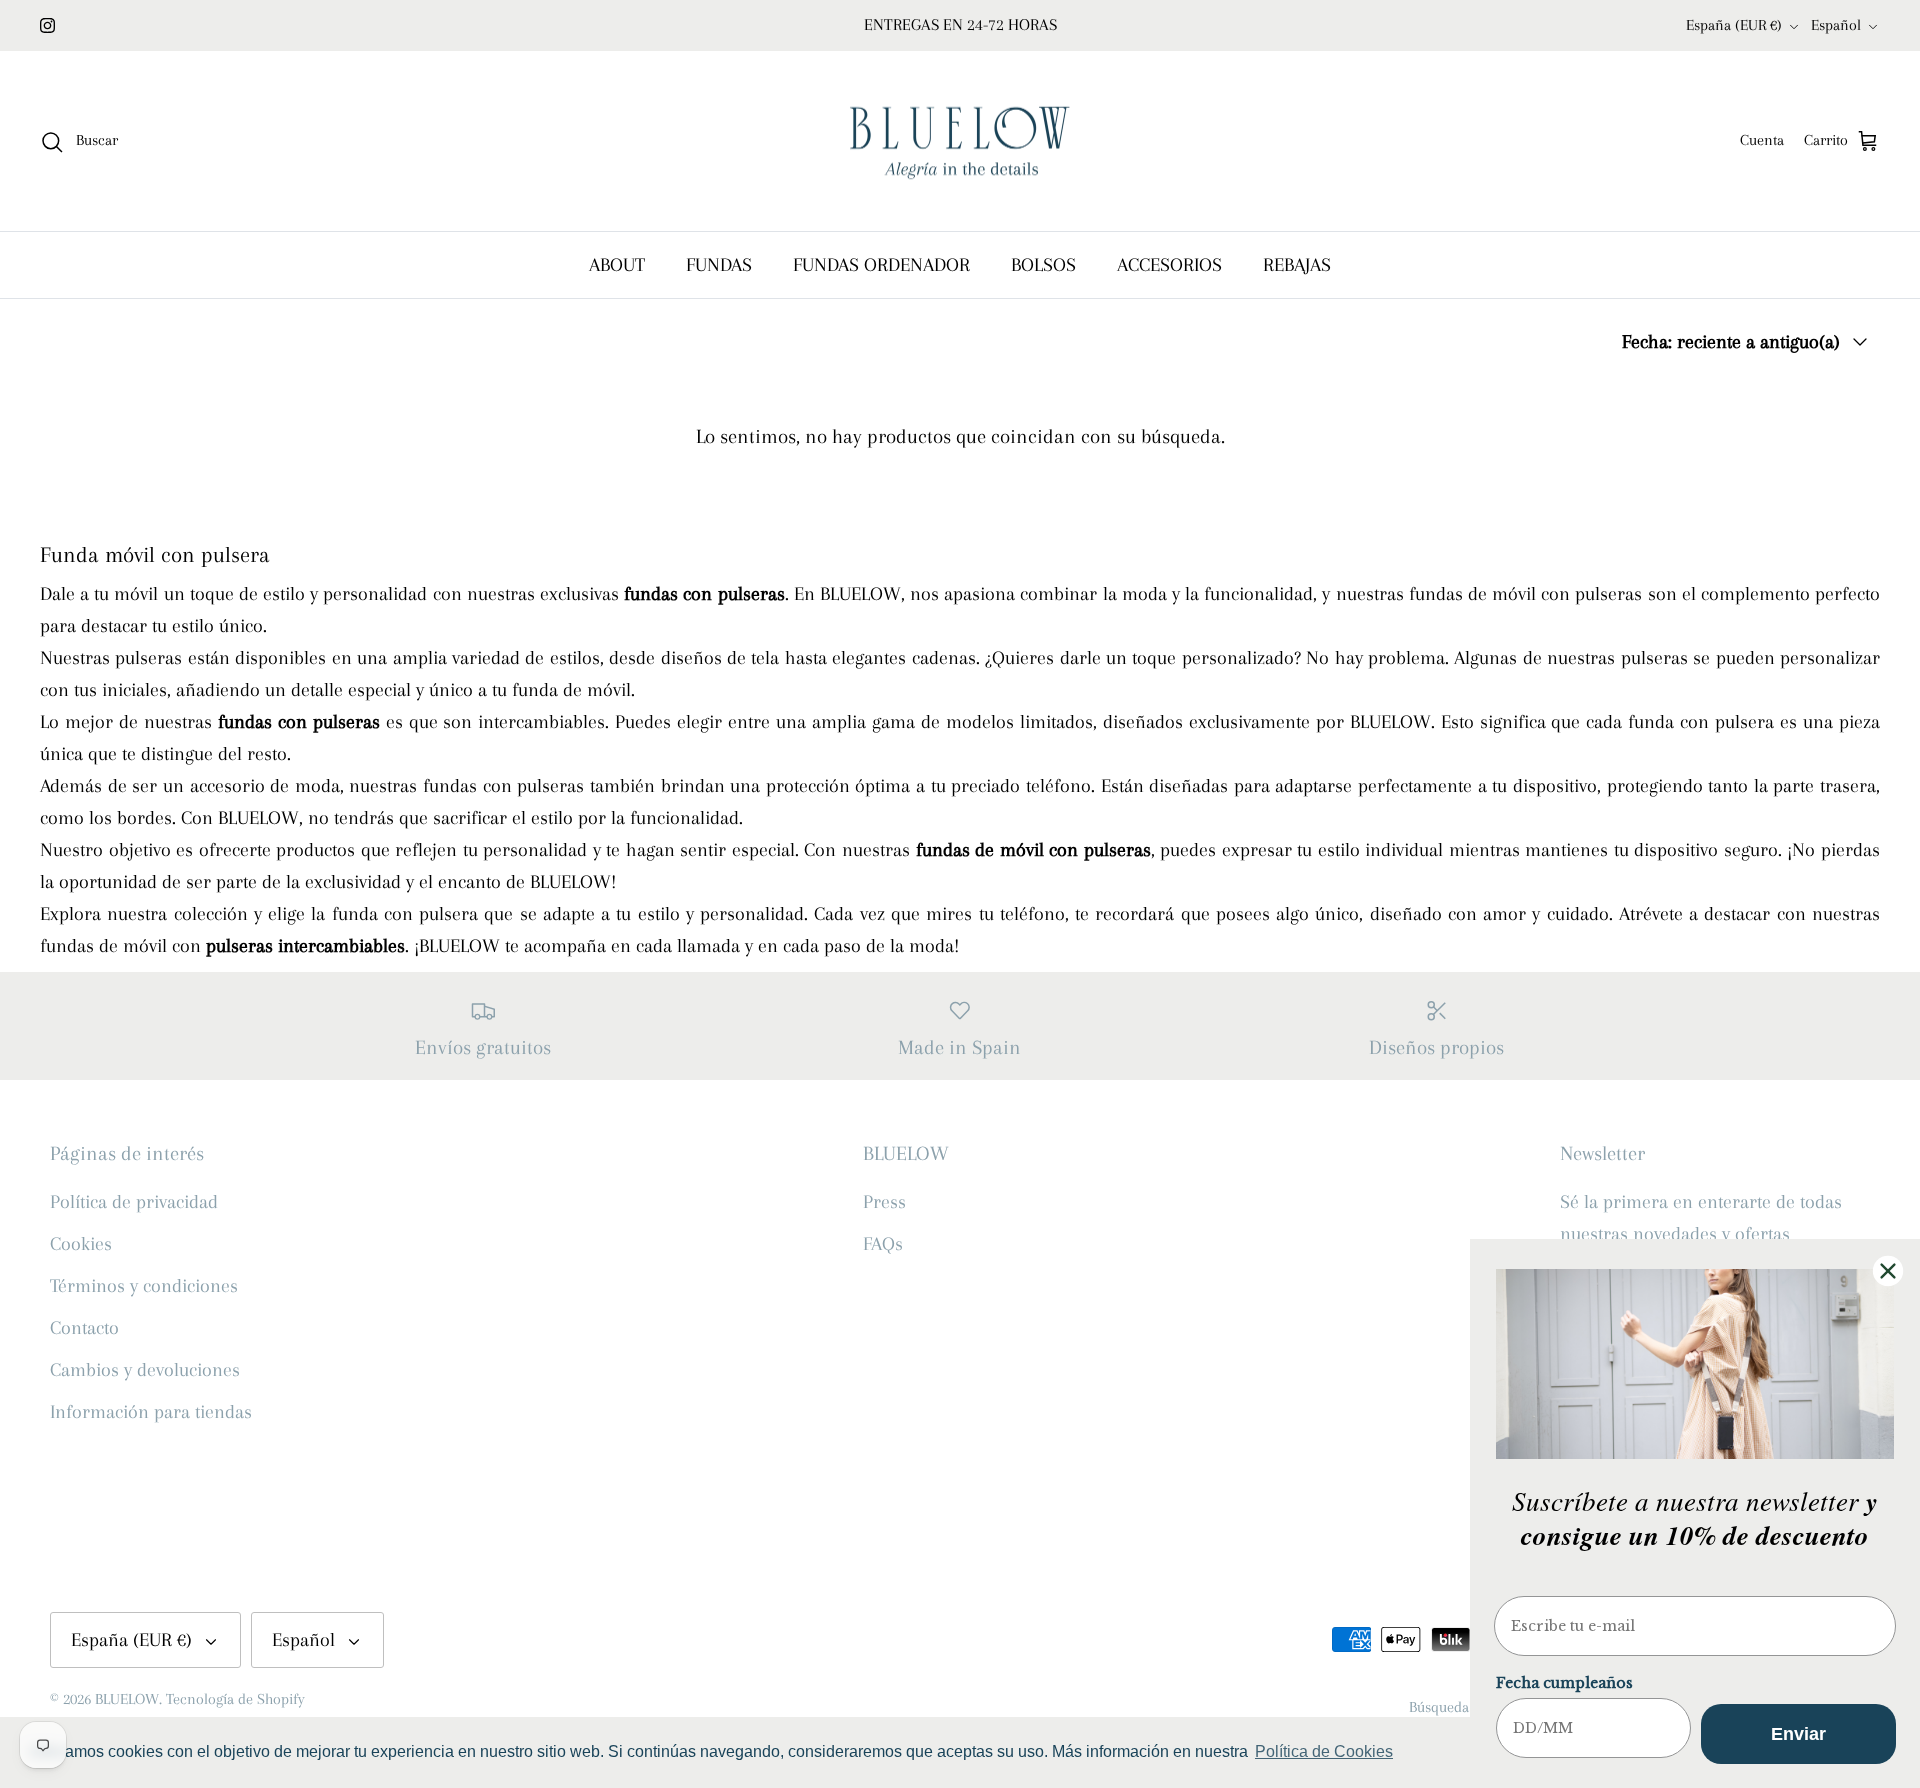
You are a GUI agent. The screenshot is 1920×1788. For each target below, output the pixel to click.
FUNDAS (719, 265)
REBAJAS (1297, 265)
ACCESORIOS (1169, 265)
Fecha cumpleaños (1564, 1683)
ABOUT (617, 265)
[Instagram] (47, 25)
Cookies (81, 1244)
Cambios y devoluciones (145, 1370)
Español (1836, 25)
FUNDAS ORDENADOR (881, 265)
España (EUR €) (1734, 25)
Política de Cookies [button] (1324, 1751)
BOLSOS (1043, 265)
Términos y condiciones (144, 1286)
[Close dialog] (1888, 1271)
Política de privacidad (134, 1202)
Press (884, 1202)
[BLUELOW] (960, 141)
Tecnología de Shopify (235, 1699)
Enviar (1798, 1734)
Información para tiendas (151, 1412)
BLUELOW (127, 1699)
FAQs (883, 1244)
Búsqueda (1439, 1707)
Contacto (84, 1328)
